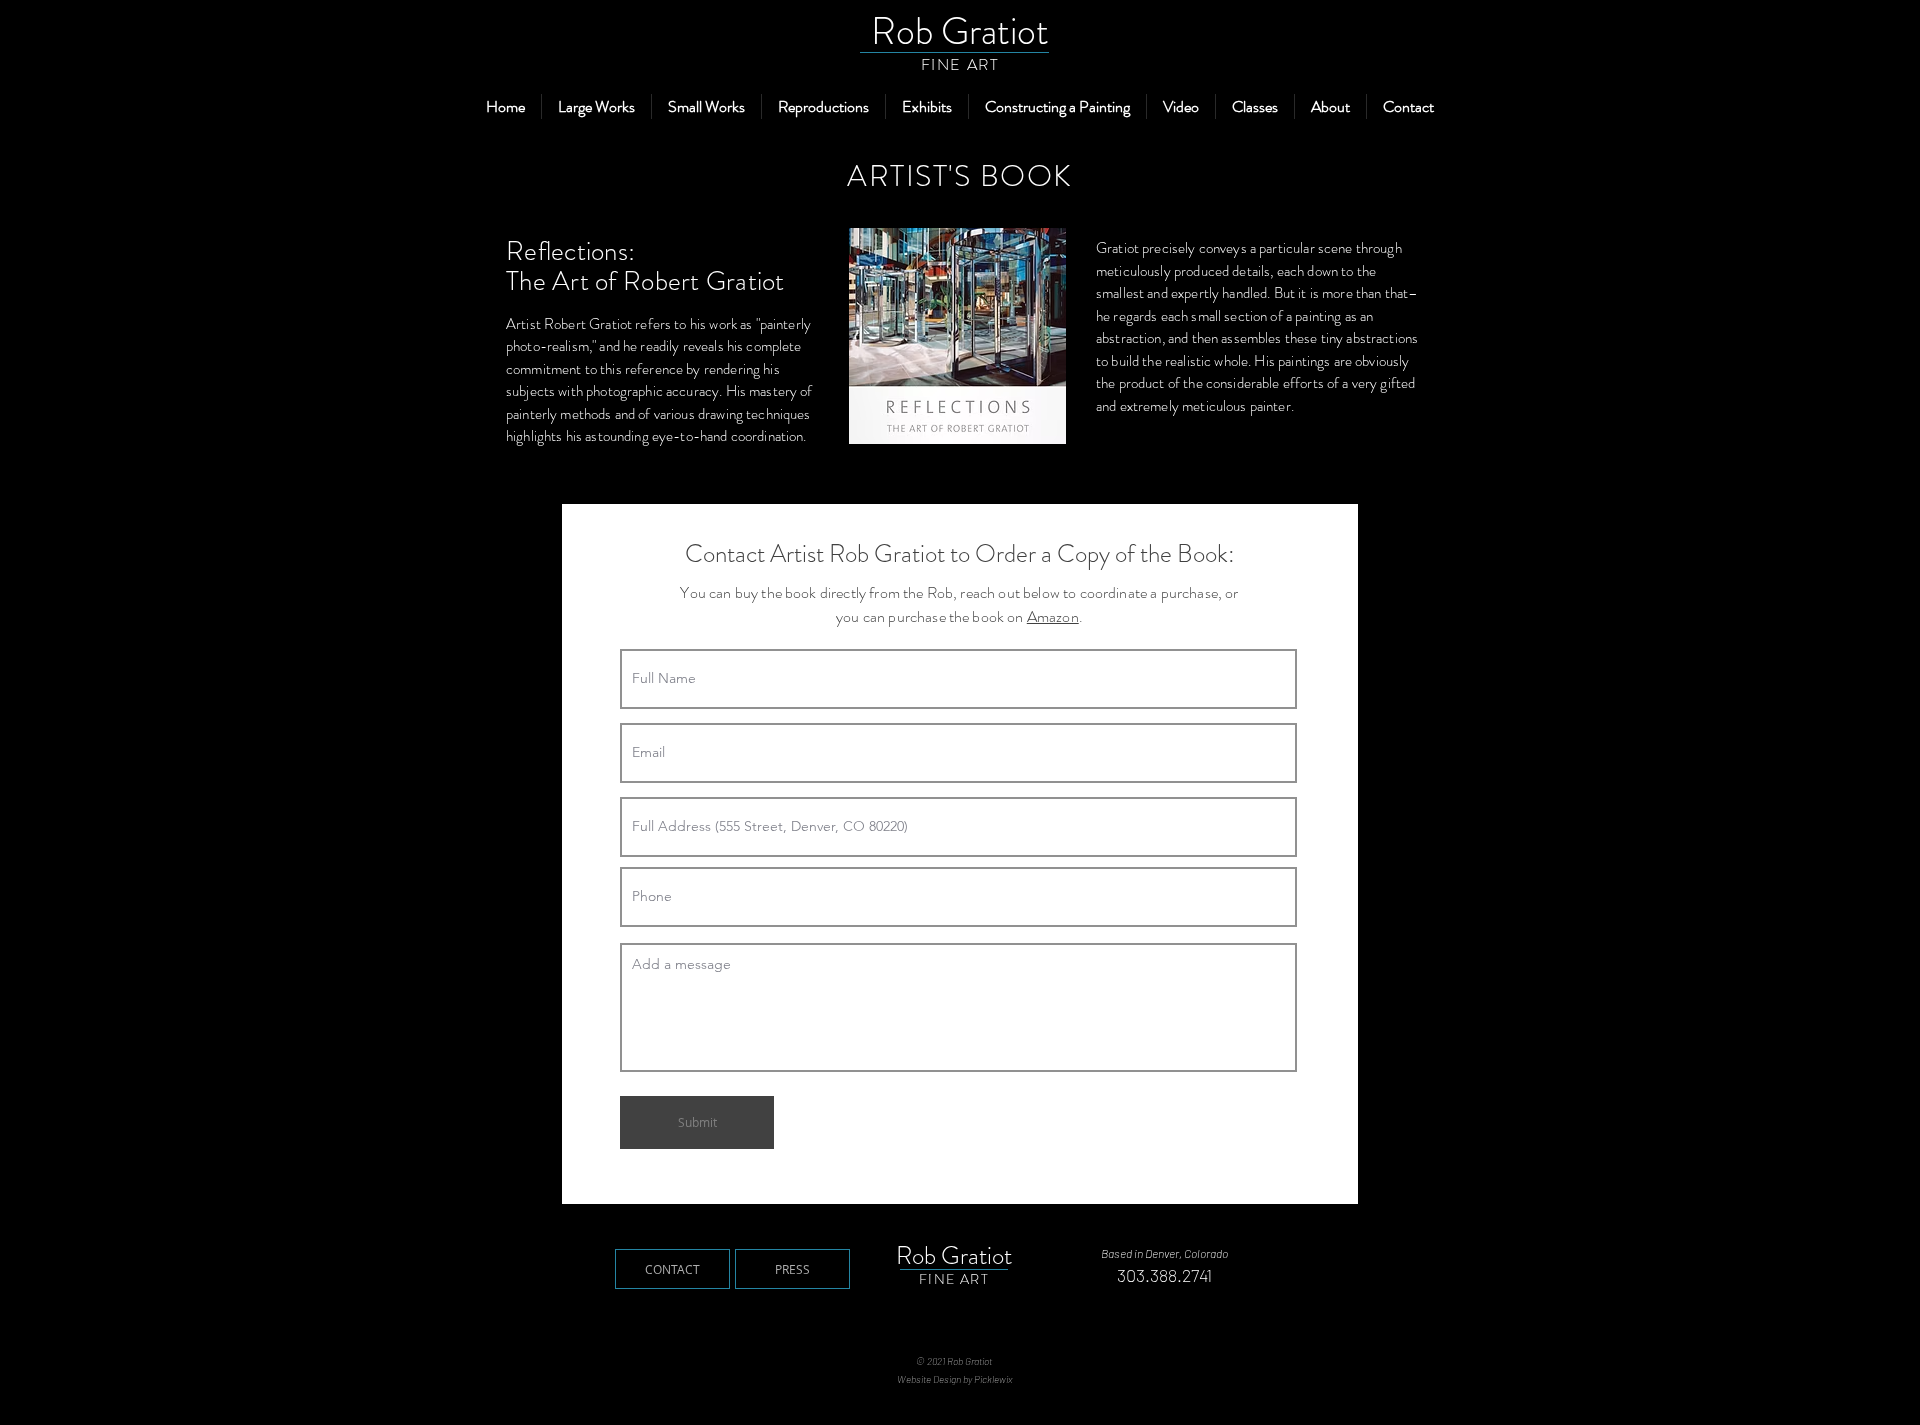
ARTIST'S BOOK (960, 175)
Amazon (1053, 616)
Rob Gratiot (960, 31)
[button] (596, 106)
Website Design (929, 1379)
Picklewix (993, 1379)
